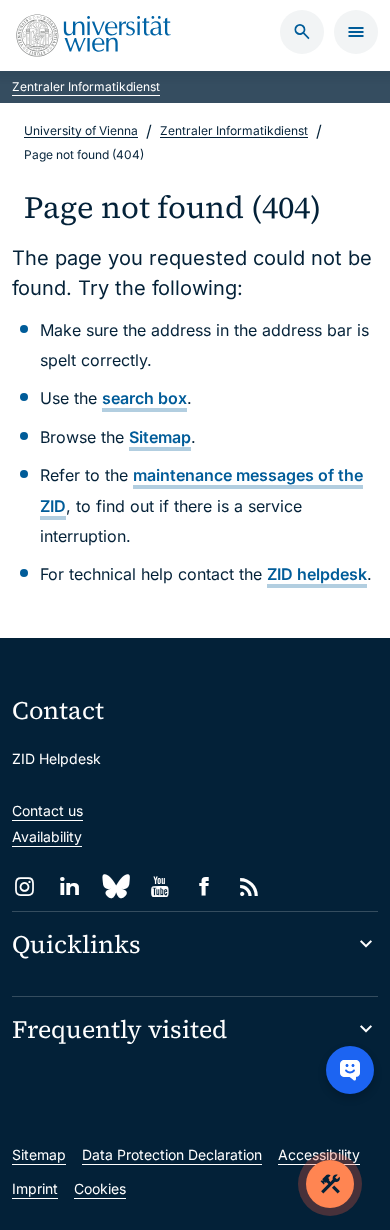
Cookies (100, 1188)
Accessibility (319, 1154)
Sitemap (160, 437)
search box (144, 398)
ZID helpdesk (317, 574)
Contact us (47, 810)
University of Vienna (81, 130)
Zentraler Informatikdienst (86, 86)
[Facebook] (204, 886)
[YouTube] (159, 886)
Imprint (35, 1188)
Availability (47, 836)
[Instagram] (24, 886)
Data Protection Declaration (172, 1154)
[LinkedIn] (69, 886)
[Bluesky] (114, 886)
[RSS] (249, 886)
